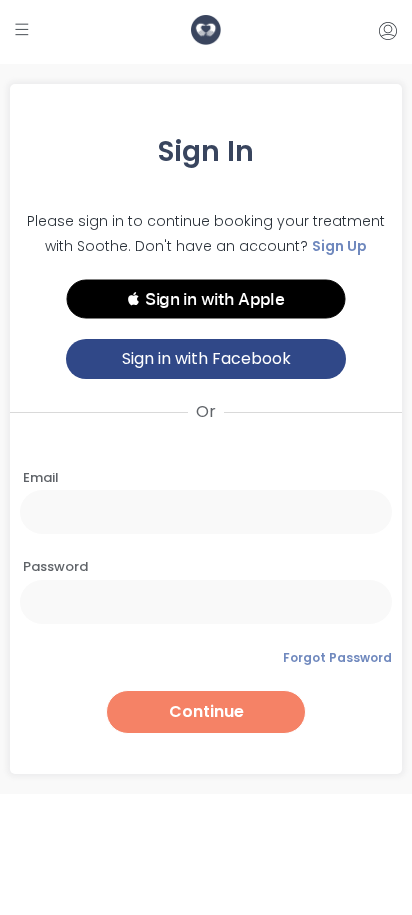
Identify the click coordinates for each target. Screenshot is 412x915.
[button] (206, 299)
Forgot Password (337, 657)
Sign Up (339, 246)
